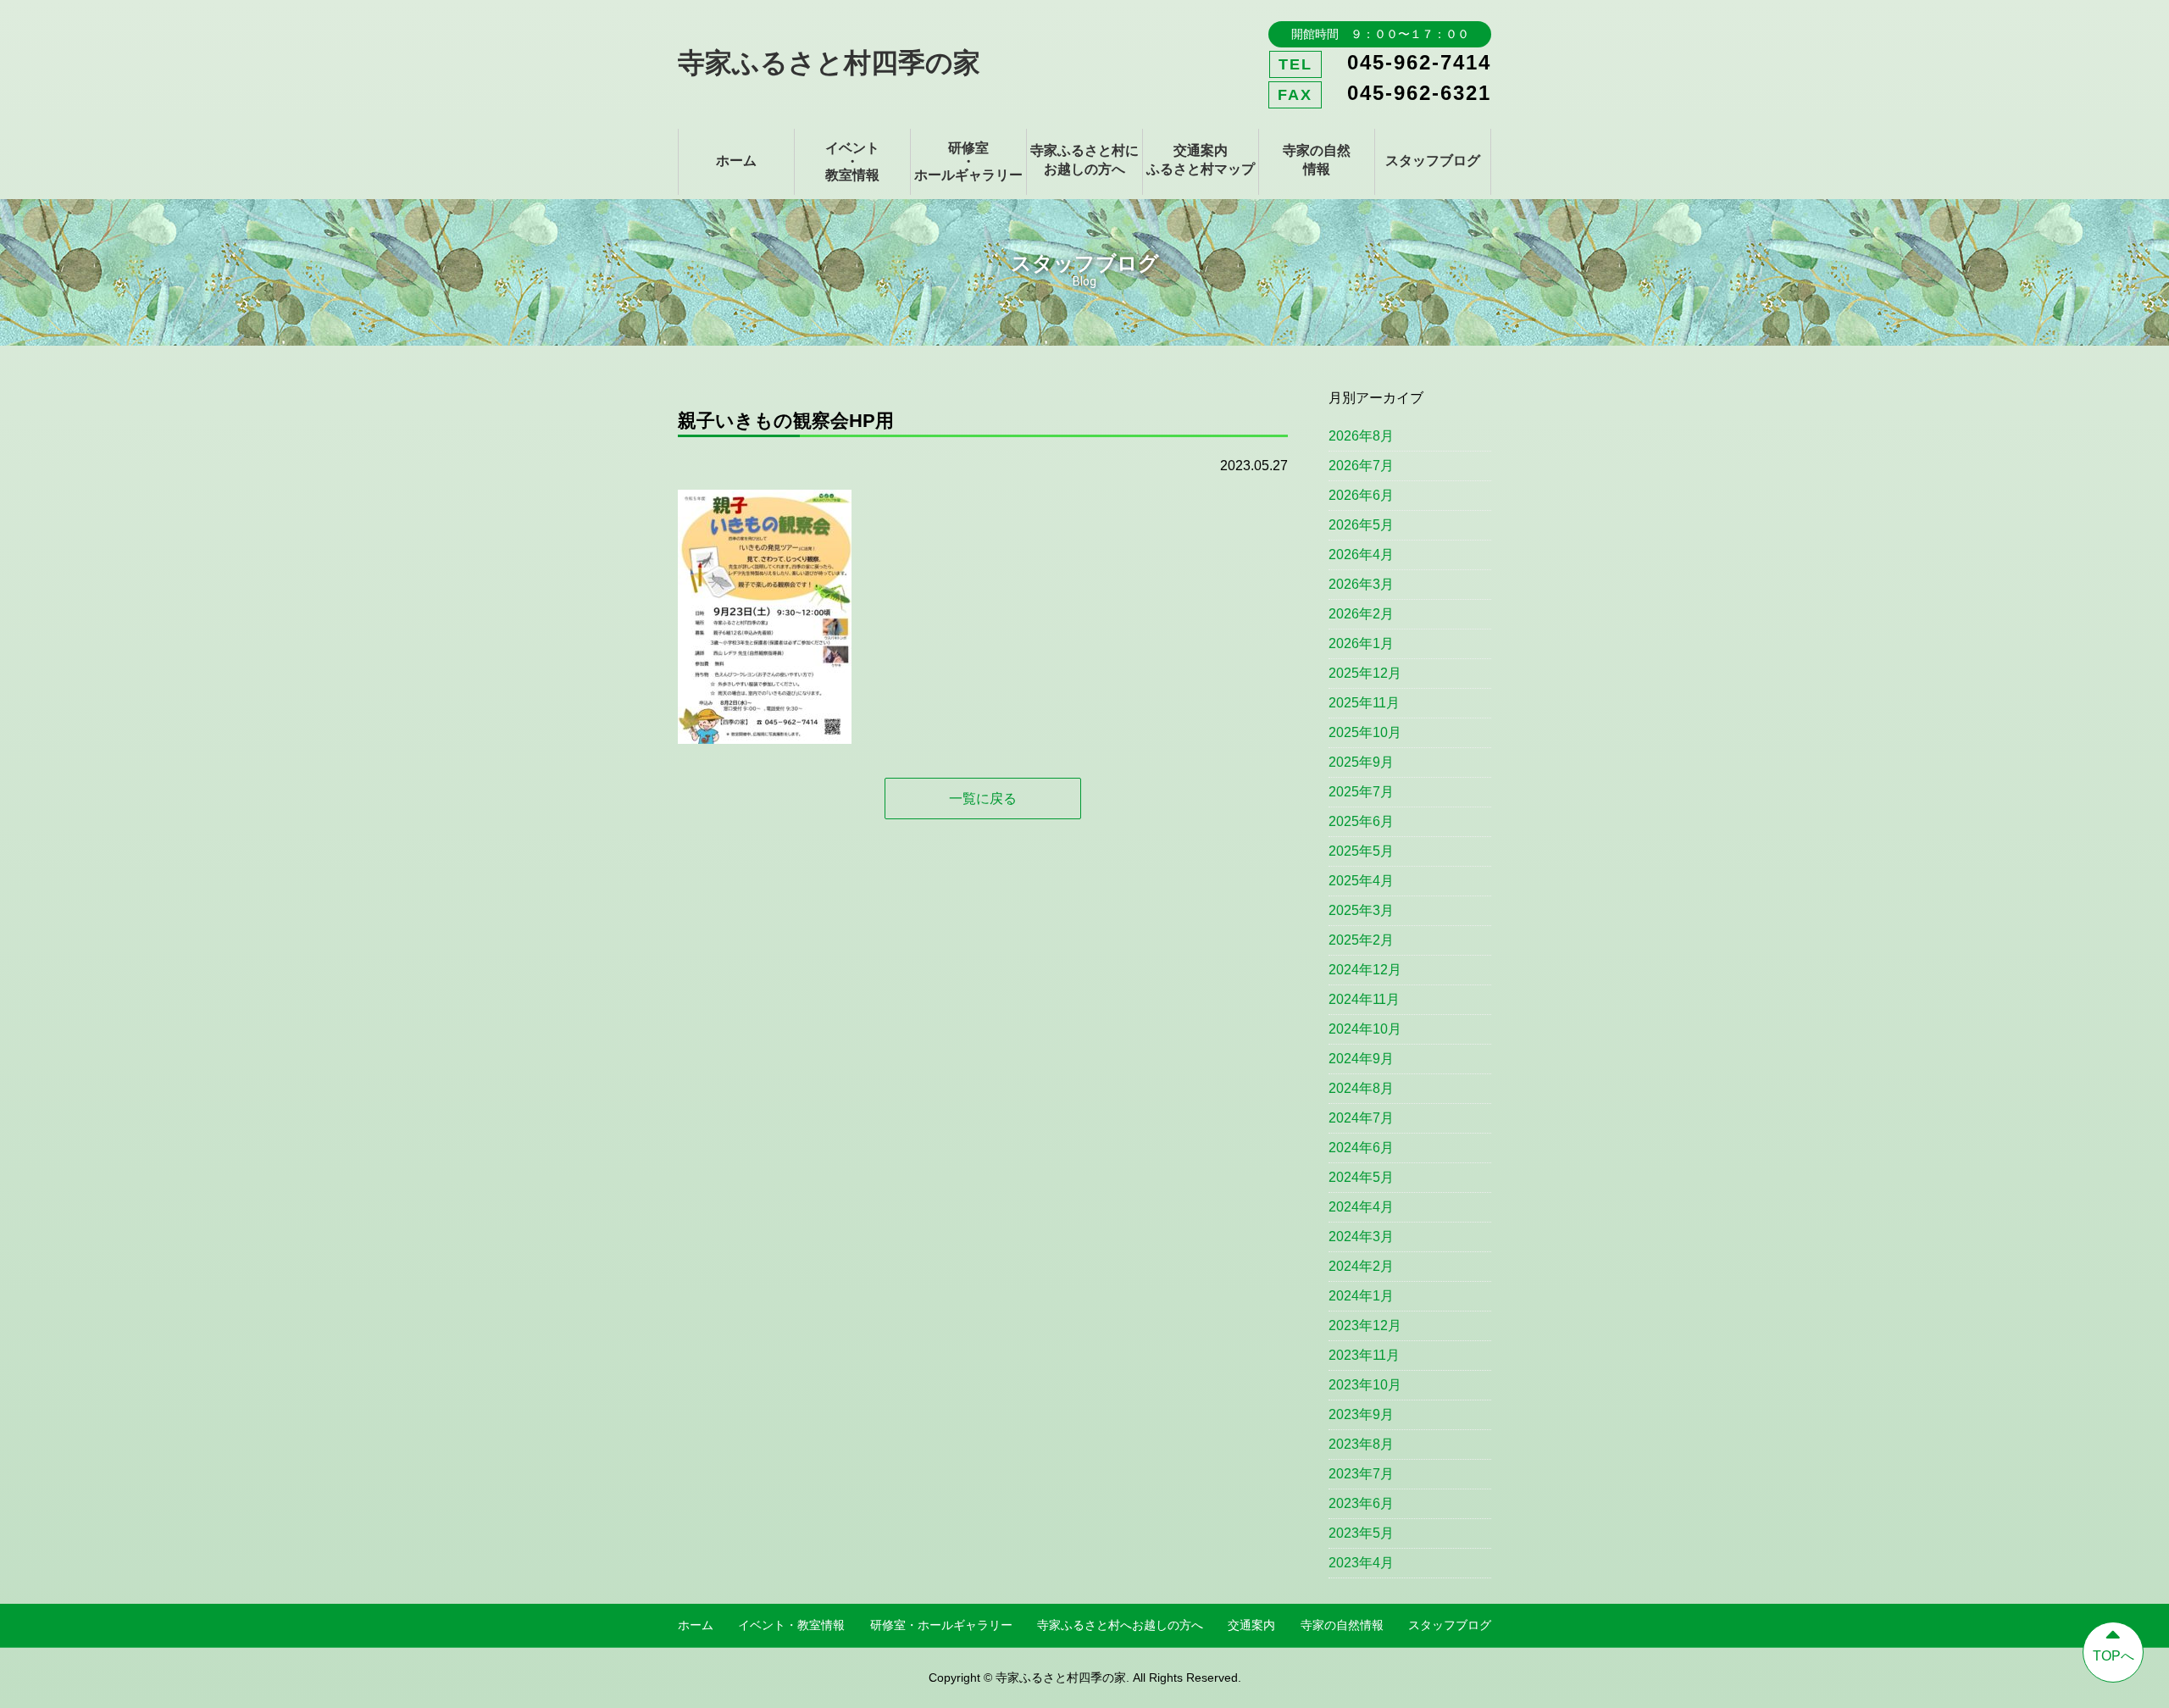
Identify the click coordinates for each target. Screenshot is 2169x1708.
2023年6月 (1361, 1503)
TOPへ (2114, 1656)
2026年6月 (1361, 495)
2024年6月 (1361, 1148)
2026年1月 (1361, 643)
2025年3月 (1361, 910)
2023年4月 (1361, 1563)
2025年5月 (1361, 851)
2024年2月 (1361, 1266)
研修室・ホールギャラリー (968, 161)
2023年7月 (1361, 1474)
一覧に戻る (983, 799)
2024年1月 (1361, 1296)
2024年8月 (1361, 1088)
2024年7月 (1361, 1118)
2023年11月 (1364, 1355)
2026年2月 (1361, 614)
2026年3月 (1361, 584)
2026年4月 (1361, 555)
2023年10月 (1365, 1385)
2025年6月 (1361, 821)
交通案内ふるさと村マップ (1201, 160)
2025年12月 (1365, 673)
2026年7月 (1361, 466)
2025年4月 (1361, 881)
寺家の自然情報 (1317, 160)
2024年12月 (1365, 970)
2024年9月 (1361, 1059)
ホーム (736, 161)
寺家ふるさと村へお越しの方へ (1120, 1625)
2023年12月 (1365, 1325)
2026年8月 (1361, 436)
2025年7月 (1361, 792)
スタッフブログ (1433, 161)
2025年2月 (1361, 940)
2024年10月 (1365, 1029)
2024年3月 (1361, 1237)
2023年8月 (1361, 1444)
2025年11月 (1364, 703)
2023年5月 (1361, 1533)
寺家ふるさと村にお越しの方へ (1084, 160)
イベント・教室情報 (852, 161)
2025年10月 (1365, 732)
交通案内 (1251, 1625)
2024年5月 (1361, 1177)
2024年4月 (1361, 1207)
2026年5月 (1361, 525)
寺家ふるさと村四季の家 (829, 63)
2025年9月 (1361, 762)
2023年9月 (1361, 1414)
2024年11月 (1364, 999)
